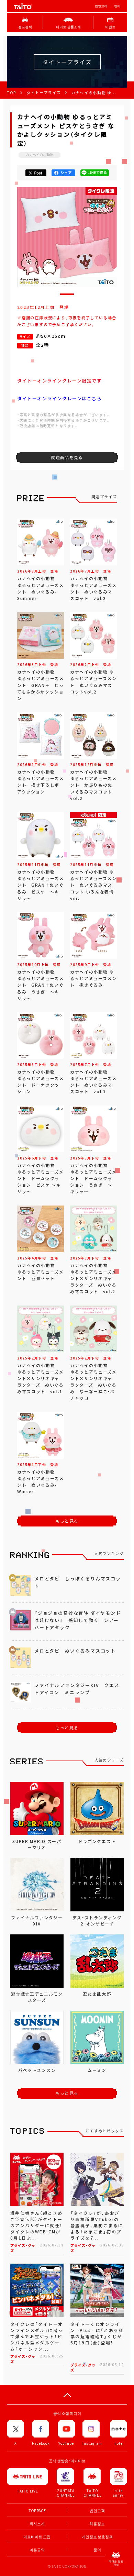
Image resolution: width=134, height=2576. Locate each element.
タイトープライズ (44, 93)
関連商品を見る (67, 457)
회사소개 (37, 2524)
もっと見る (67, 1521)
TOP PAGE (37, 2511)
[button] (67, 294)
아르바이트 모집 (37, 2537)
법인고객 (101, 6)
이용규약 (37, 2550)
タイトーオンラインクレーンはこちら (60, 398)
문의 (97, 2550)
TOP (12, 93)
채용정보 (97, 2524)
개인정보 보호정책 (97, 2537)
